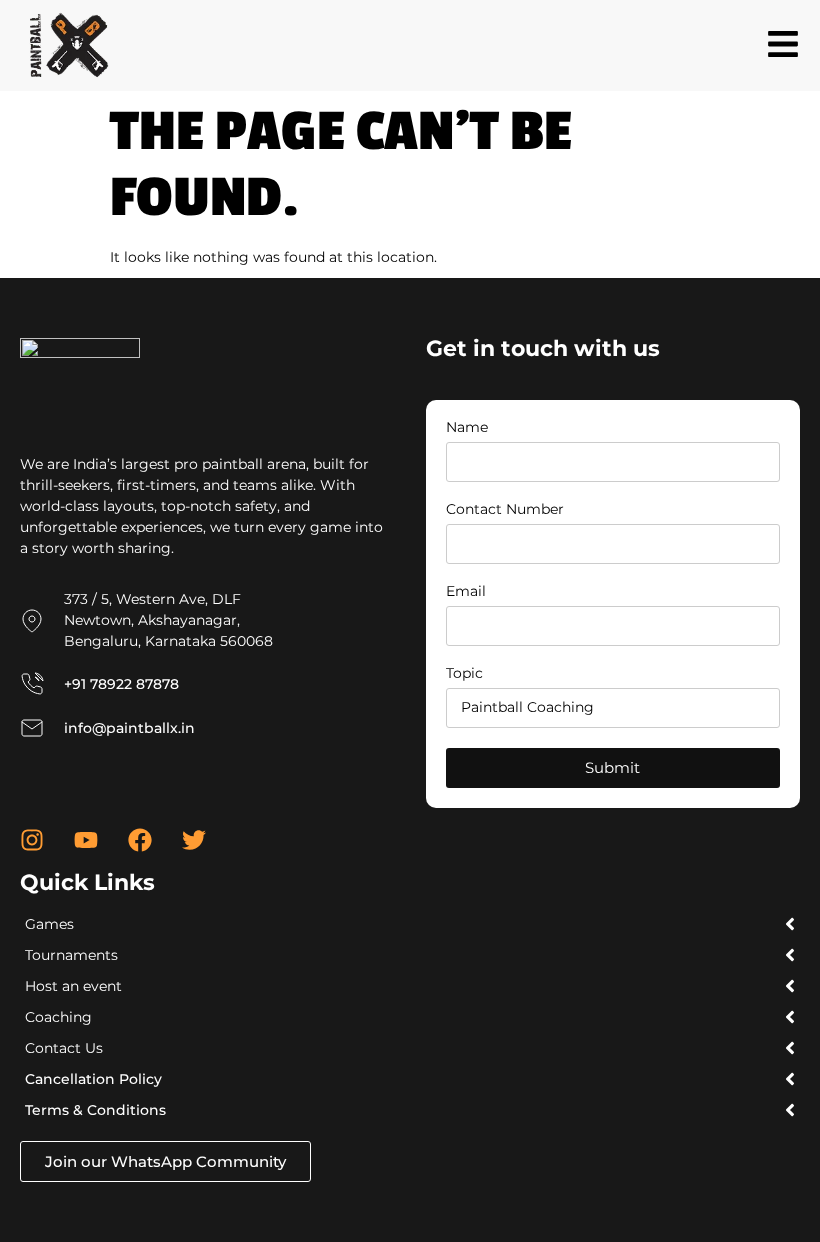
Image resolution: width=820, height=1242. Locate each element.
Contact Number (505, 510)
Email (466, 592)
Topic (464, 674)
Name (467, 428)
